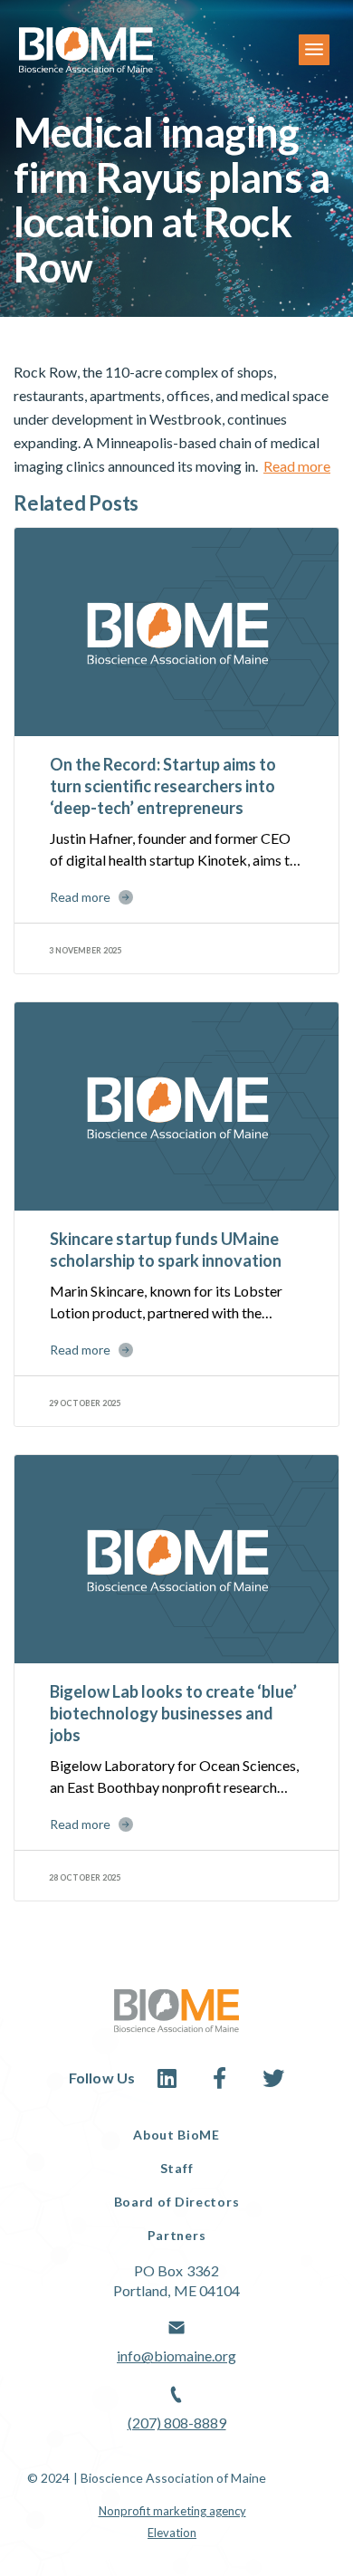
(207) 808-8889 (177, 2423)
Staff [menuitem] (177, 2168)
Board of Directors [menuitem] (177, 2202)
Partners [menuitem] (177, 2235)
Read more (297, 466)
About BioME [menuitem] (176, 2135)
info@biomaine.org (176, 2356)
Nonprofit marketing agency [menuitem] (172, 2511)
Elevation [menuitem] (172, 2533)
